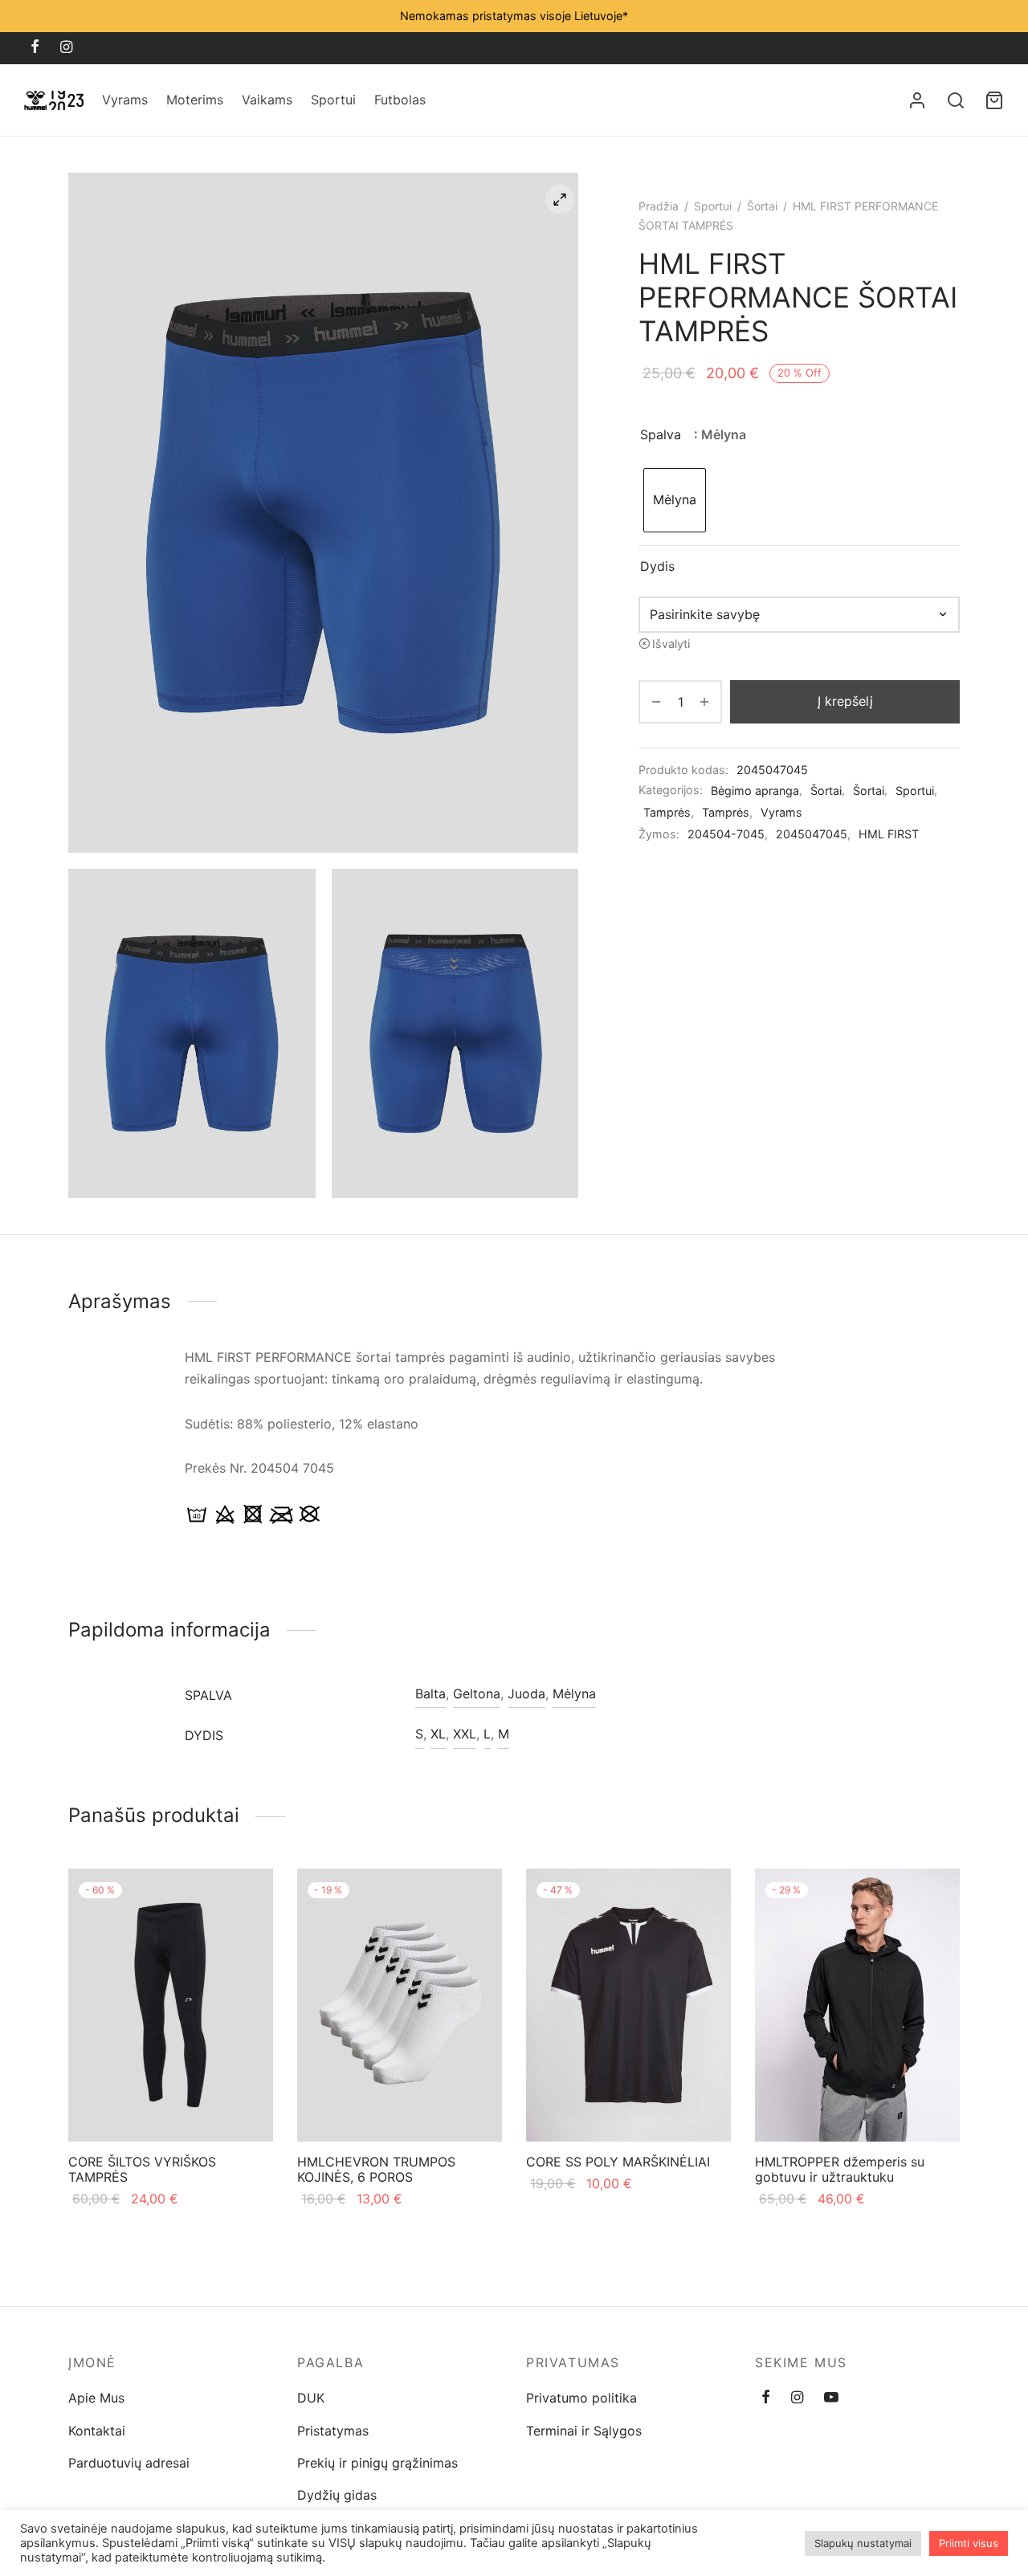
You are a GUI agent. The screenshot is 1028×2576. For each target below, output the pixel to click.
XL (438, 1734)
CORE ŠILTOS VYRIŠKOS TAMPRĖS (142, 2169)
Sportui (333, 100)
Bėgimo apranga (755, 791)
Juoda (526, 1694)
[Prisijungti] (917, 100)
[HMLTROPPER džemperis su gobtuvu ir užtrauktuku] (857, 2005)
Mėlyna (574, 1694)
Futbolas (400, 100)
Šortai (762, 206)
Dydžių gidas (337, 2495)
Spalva (661, 434)
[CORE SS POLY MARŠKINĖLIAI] (628, 2005)
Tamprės (667, 812)
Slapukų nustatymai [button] (863, 2543)
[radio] (675, 500)
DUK (311, 2398)
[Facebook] (35, 48)
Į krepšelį (845, 701)
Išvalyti (671, 644)
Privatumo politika (581, 2398)
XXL (465, 1734)
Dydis (657, 566)
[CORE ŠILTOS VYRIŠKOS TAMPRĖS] (171, 2005)
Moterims (195, 100)
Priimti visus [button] (969, 2543)
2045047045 (812, 834)
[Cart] (994, 100)
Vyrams (125, 100)
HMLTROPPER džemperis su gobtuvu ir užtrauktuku (840, 2169)
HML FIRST (889, 834)
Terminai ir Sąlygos (584, 2431)
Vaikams (267, 100)
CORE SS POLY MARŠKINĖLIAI (618, 2162)
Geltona (477, 1694)
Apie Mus (96, 2398)
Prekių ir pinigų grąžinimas (377, 2463)
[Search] (956, 100)
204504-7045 (726, 834)
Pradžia (659, 206)
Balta (430, 1694)
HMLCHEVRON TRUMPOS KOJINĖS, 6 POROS (376, 2169)
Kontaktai (97, 2431)
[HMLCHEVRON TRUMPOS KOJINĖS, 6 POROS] (400, 2005)
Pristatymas (333, 2431)
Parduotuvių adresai (129, 2463)
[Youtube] (831, 2398)
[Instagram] (66, 48)
